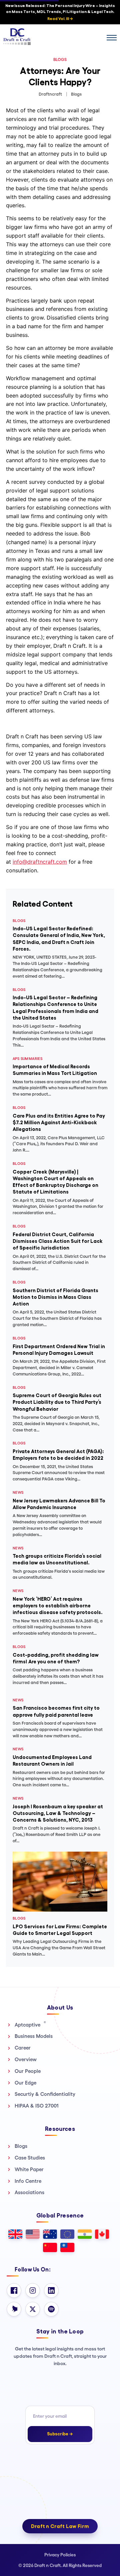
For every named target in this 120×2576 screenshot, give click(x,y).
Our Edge (25, 2083)
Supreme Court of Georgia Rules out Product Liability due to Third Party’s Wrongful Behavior (57, 1402)
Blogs (21, 2146)
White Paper (29, 2169)
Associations (29, 2192)
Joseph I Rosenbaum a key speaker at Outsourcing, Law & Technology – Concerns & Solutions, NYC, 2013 (58, 1813)
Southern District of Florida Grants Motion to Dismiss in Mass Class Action (55, 1297)
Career (23, 2048)
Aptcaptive (30, 2025)
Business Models (34, 2036)
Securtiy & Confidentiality (45, 2094)
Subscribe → (60, 2434)
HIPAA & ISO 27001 (37, 2106)
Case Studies (30, 2158)
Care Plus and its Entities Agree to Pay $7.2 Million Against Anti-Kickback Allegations (59, 1123)
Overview (26, 2059)
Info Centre (28, 2181)
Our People (28, 2071)
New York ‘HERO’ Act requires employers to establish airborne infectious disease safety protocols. (58, 1606)
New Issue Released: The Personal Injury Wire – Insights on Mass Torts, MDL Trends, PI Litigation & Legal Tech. (60, 12)
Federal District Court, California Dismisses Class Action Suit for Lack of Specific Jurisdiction (58, 1241)
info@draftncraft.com (40, 862)
